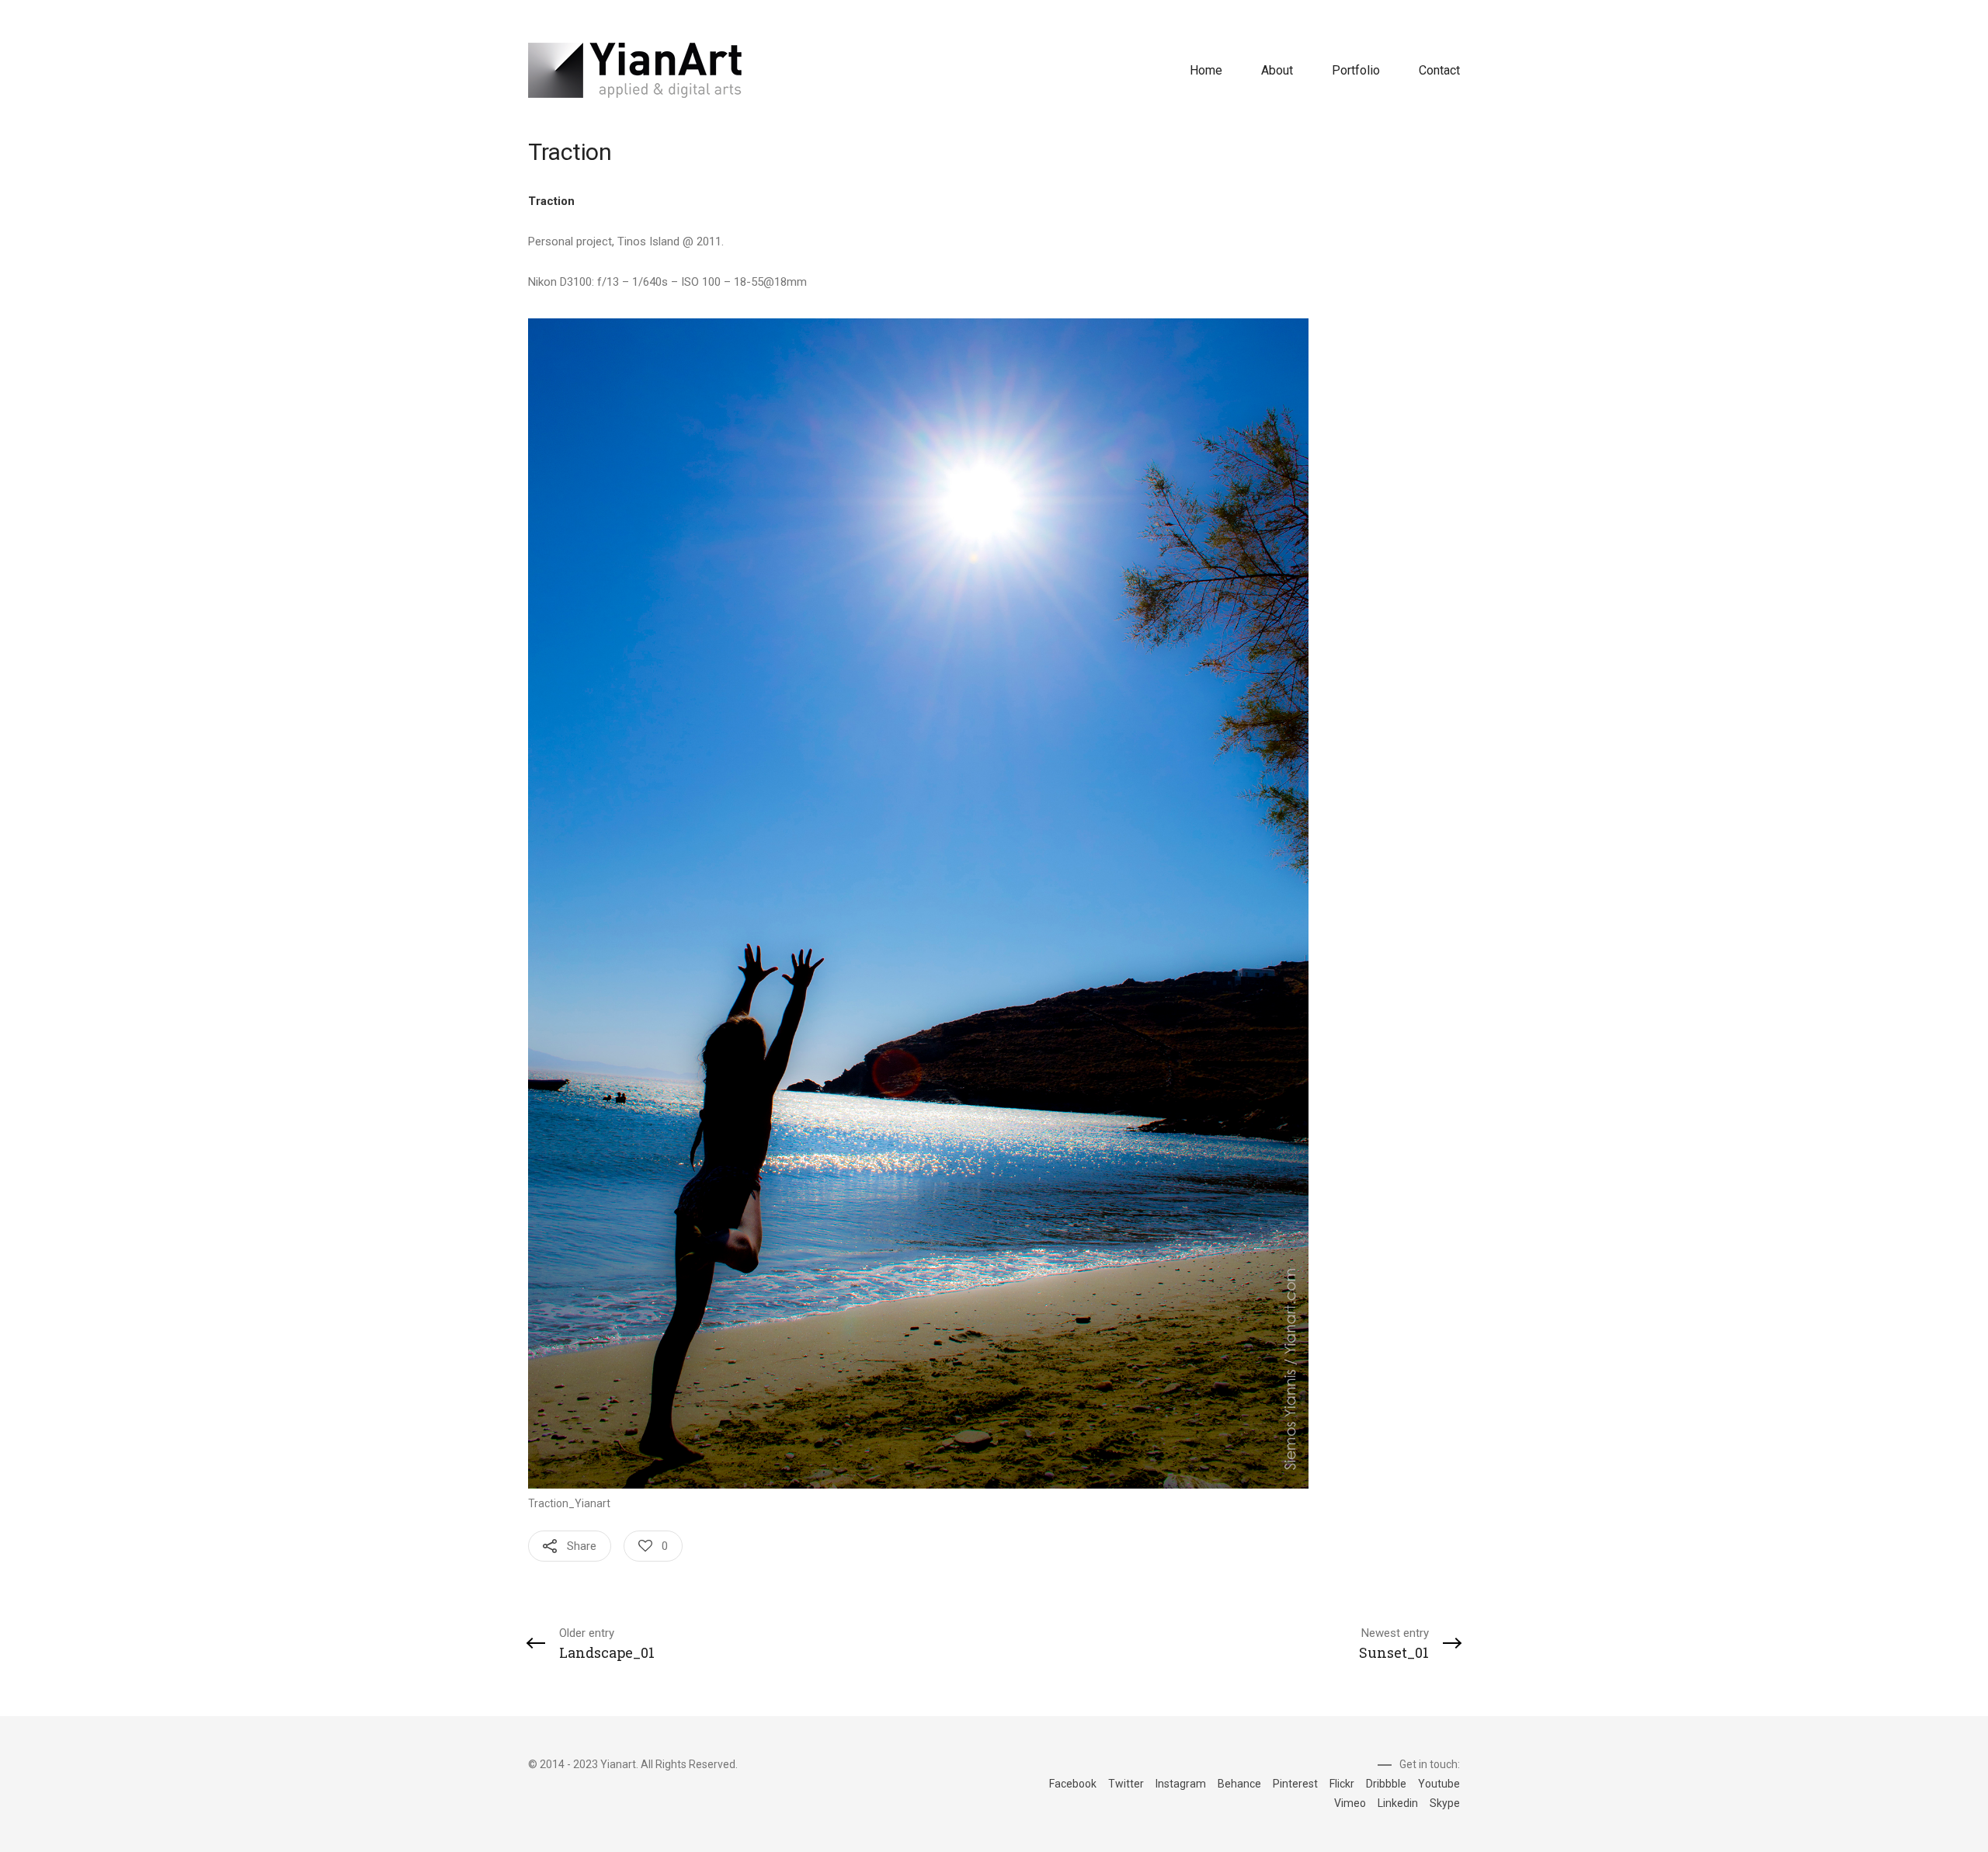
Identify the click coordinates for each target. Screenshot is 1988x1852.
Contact (1439, 70)
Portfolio (1356, 70)
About (1277, 70)
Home (1206, 70)
